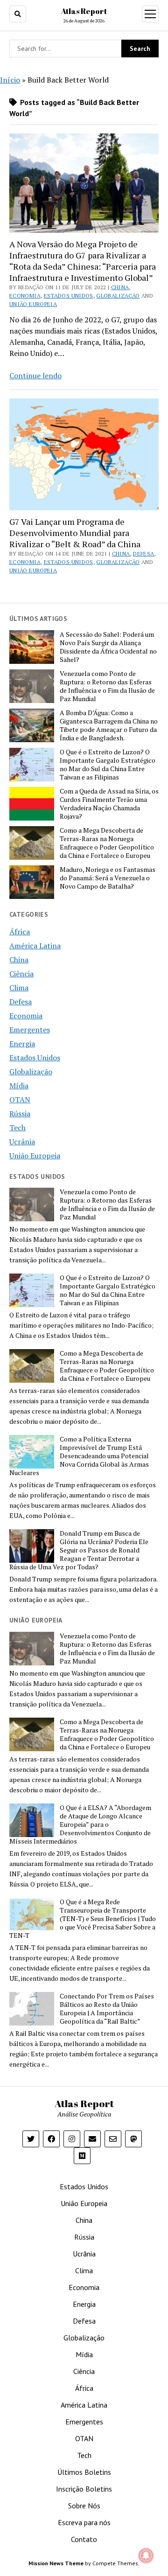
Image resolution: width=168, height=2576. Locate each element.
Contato (84, 2539)
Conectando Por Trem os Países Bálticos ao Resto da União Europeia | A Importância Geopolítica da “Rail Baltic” (107, 2009)
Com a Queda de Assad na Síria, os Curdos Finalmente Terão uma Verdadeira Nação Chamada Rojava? (109, 804)
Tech (17, 1128)
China (120, 287)
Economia (25, 296)
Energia (22, 1044)
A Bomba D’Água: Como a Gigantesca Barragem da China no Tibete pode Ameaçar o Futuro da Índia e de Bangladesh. (109, 725)
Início (10, 80)
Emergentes (30, 1030)
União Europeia (33, 304)
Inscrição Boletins (84, 2489)
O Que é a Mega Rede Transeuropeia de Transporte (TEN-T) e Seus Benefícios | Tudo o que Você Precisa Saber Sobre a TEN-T (83, 1919)
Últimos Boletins (84, 2472)
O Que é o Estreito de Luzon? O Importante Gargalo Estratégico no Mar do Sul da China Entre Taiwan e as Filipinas (108, 765)
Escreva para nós (84, 2522)
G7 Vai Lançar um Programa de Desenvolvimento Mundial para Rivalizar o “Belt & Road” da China (75, 533)
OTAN (20, 1100)
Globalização (118, 296)
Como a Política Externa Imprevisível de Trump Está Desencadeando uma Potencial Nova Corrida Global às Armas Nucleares (79, 1456)
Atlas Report (84, 11)
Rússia (20, 1114)
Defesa (143, 553)
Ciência (21, 974)
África (20, 932)
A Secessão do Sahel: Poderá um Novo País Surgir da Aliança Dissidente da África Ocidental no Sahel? (108, 647)
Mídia (19, 1086)
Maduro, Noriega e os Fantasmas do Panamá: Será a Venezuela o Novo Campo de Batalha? (108, 878)
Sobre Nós (84, 2506)
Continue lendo (35, 376)
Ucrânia (22, 1142)
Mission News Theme (56, 2563)
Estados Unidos (69, 296)
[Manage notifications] (146, 2555)
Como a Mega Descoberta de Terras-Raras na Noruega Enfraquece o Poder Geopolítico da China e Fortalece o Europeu (107, 843)
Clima (19, 988)
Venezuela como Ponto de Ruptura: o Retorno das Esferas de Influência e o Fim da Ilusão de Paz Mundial (107, 686)
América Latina (35, 946)
